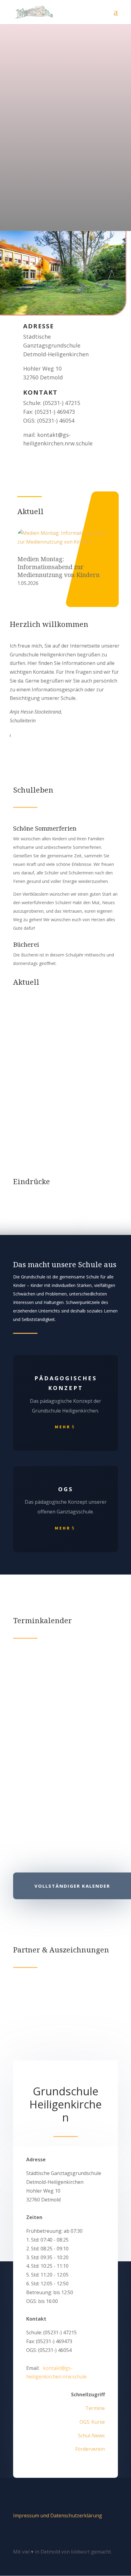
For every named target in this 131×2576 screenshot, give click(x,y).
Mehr (63, 1427)
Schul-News (91, 2436)
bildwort (80, 2552)
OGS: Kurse (92, 2422)
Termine (95, 2408)
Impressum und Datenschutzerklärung (58, 2515)
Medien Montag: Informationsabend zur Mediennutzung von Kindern (58, 567)
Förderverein (90, 2449)
